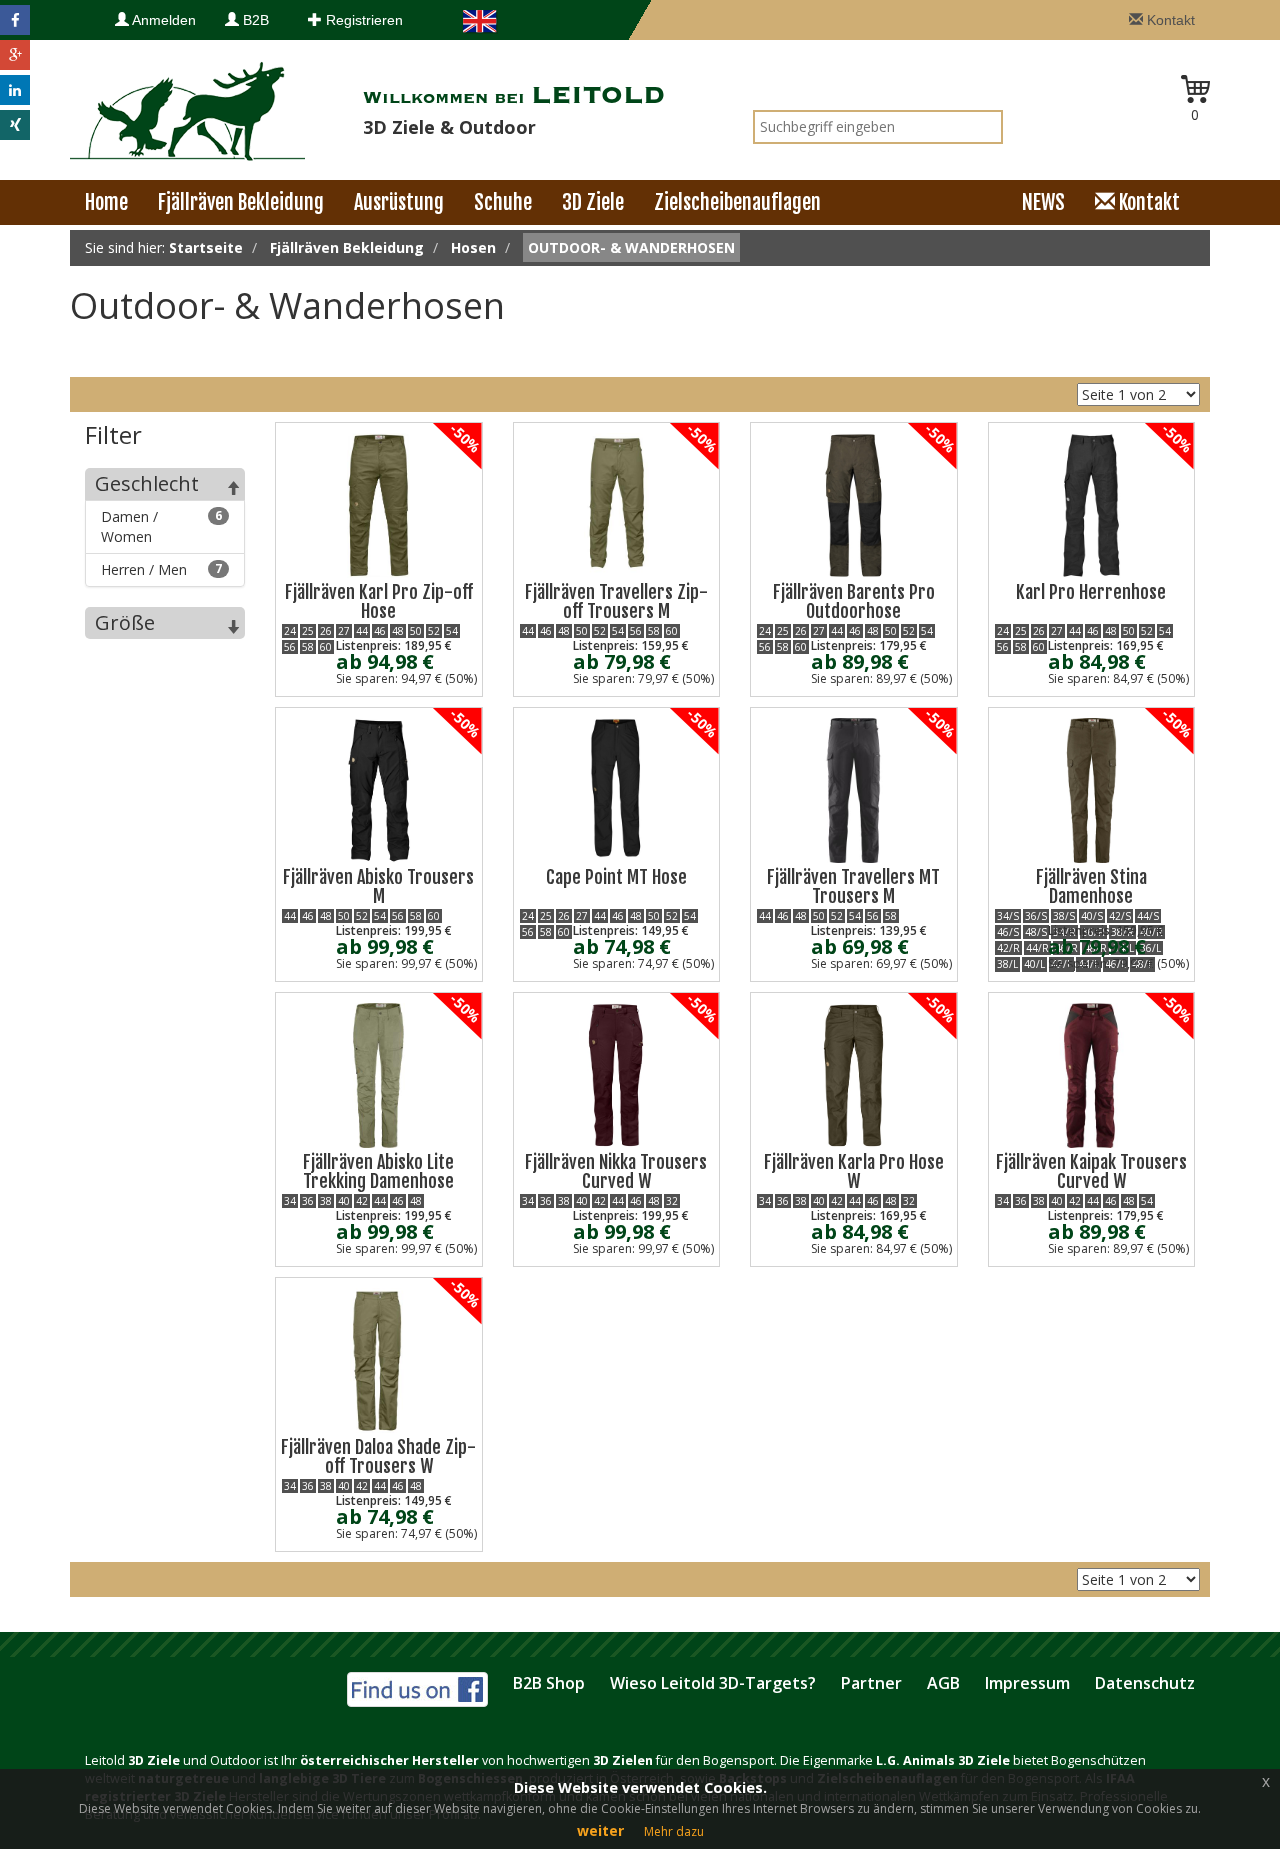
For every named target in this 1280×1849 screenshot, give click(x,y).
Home (106, 202)
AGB (943, 1683)
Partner (871, 1683)
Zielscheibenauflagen (737, 202)
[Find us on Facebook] (417, 1687)
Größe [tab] (125, 622)
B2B (254, 20)
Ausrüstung (399, 202)
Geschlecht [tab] (147, 483)
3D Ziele (593, 202)
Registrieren (362, 20)
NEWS (1043, 202)
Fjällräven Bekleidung (241, 202)
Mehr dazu (674, 1831)
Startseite (206, 247)
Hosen (473, 247)
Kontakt (1169, 20)
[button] (15, 20)
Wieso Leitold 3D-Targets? (713, 1683)
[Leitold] (187, 109)
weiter (600, 1830)
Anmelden (162, 20)
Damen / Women (161, 526)
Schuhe (503, 202)
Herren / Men (161, 569)
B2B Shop (549, 1683)
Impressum (1027, 1683)
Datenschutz (1145, 1683)
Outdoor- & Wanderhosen (631, 247)
